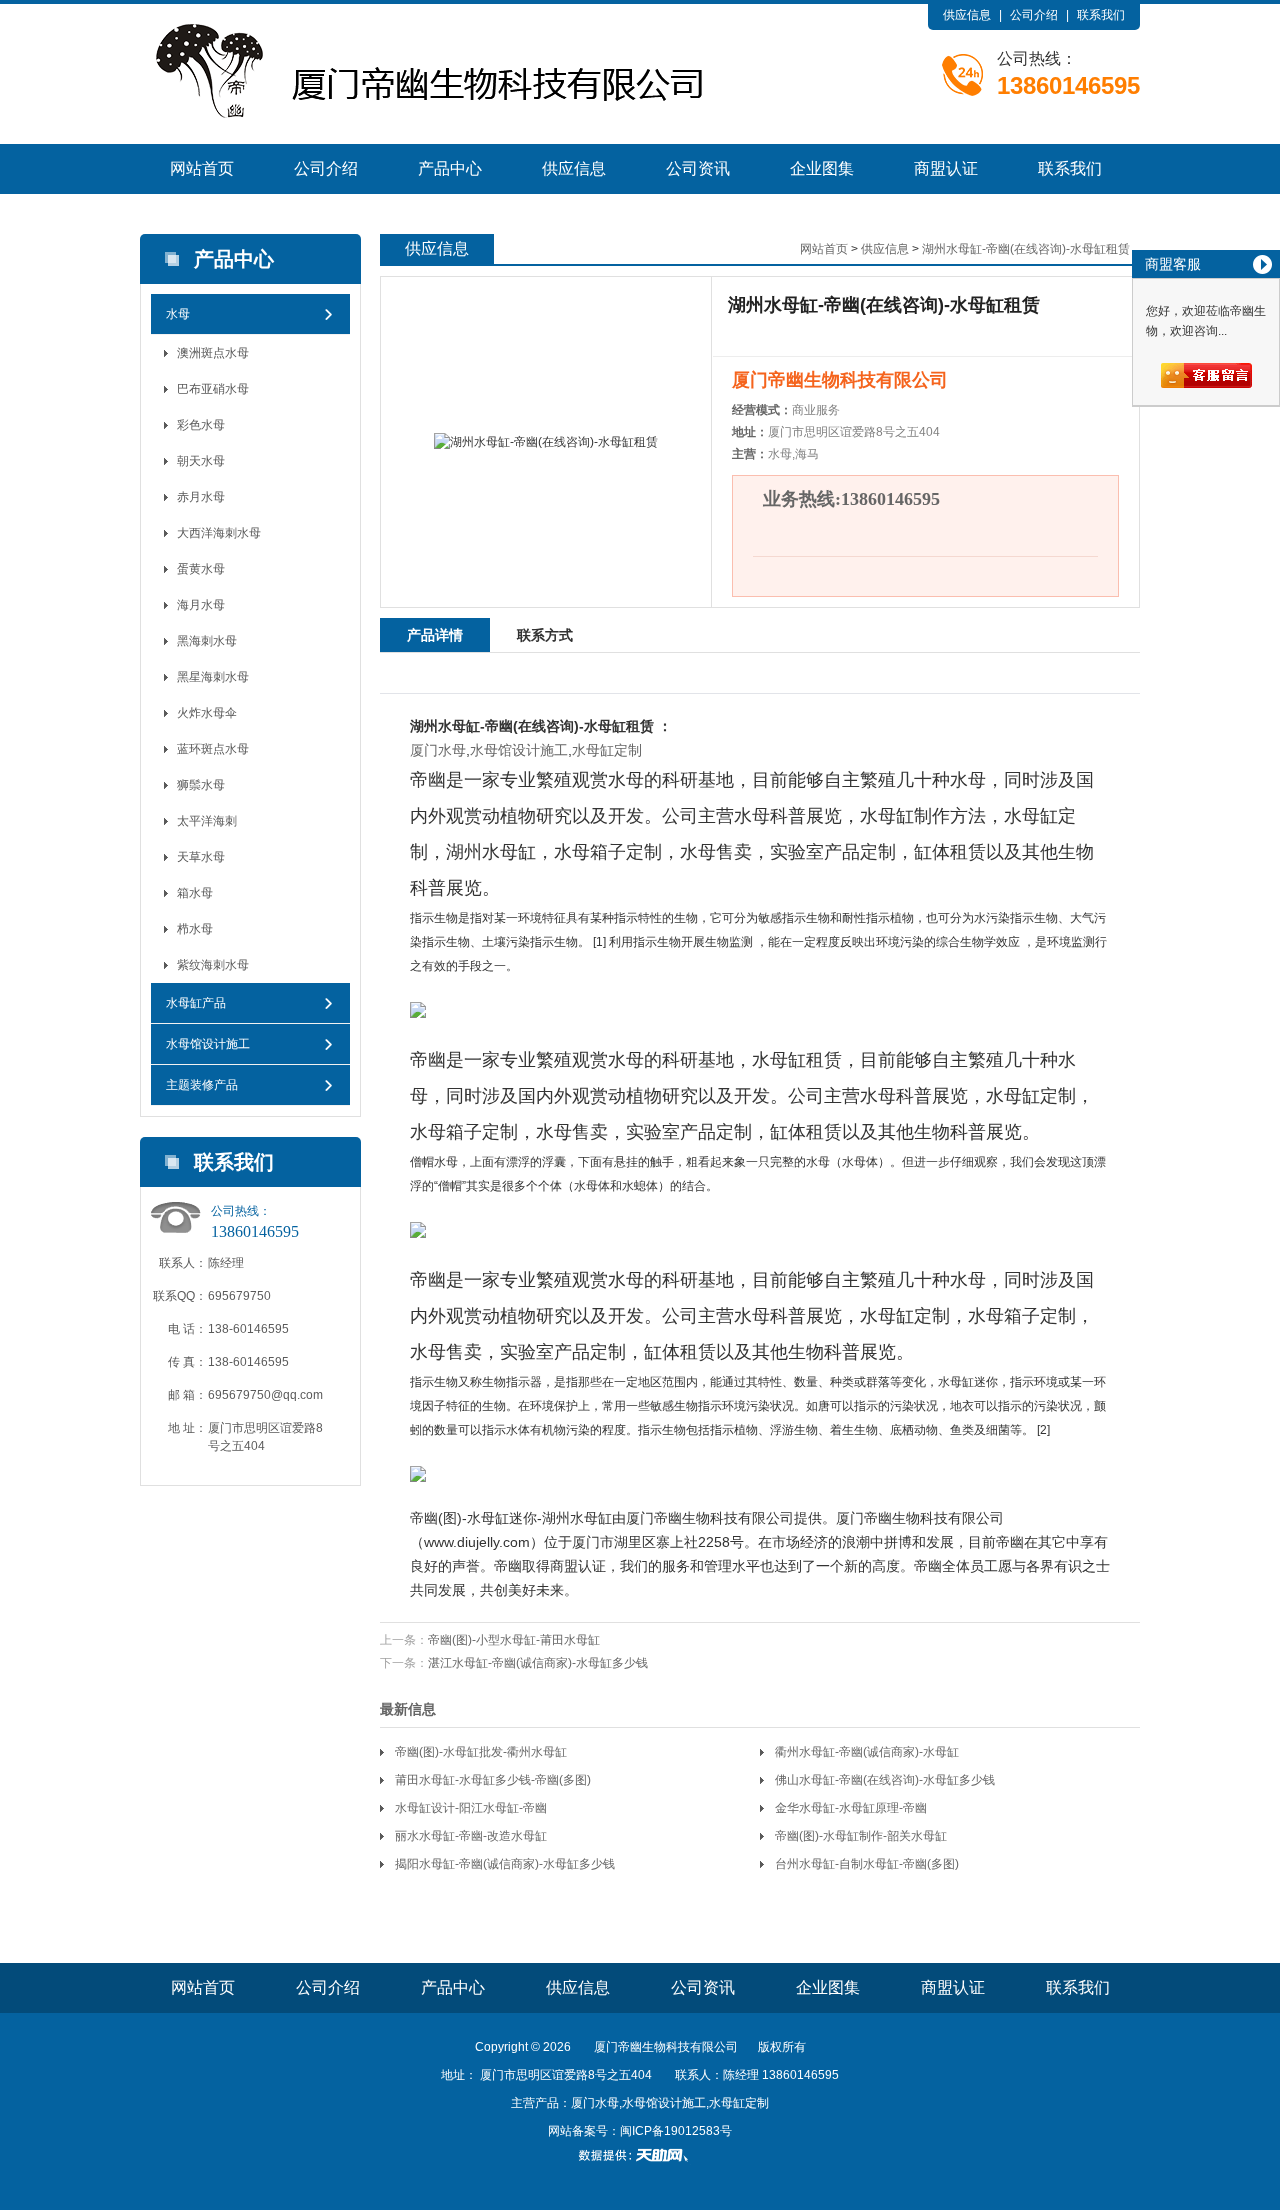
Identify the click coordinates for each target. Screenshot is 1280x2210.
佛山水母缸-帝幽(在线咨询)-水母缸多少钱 (885, 1780)
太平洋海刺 (207, 821)
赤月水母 (201, 497)
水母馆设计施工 (208, 1044)
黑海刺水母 (207, 641)
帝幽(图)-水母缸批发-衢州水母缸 (481, 1752)
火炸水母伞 (207, 713)
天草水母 (201, 857)
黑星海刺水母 (213, 677)
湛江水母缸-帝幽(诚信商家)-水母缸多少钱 (538, 1663)
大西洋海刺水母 (219, 533)
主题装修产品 (202, 1085)
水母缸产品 (196, 1003)
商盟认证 (946, 168)
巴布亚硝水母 (213, 389)
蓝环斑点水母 (213, 749)
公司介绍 (1034, 15)
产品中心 (450, 168)
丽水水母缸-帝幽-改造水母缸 (471, 1836)
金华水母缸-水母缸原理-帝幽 (851, 1808)
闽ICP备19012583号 (676, 2131)
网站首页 (202, 168)
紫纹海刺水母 (213, 965)
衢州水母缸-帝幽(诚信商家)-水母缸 (867, 1752)
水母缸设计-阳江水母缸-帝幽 (471, 1808)
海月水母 (201, 605)
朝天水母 (201, 461)
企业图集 (822, 168)
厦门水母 (438, 750)
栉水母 (195, 929)
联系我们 (1101, 15)
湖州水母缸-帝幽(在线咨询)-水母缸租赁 (1026, 249)
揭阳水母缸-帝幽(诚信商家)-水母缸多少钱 (505, 1864)
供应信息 (967, 15)
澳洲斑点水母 (213, 353)
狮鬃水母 (201, 785)
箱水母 (195, 893)
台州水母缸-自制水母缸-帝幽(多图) (867, 1864)
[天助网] (640, 2155)
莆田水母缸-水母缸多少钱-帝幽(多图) (493, 1780)
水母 (178, 314)
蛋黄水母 (201, 569)
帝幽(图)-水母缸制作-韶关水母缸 (861, 1836)
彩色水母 (201, 425)
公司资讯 (698, 168)
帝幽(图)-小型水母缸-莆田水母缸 (514, 1640)
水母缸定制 (607, 750)
